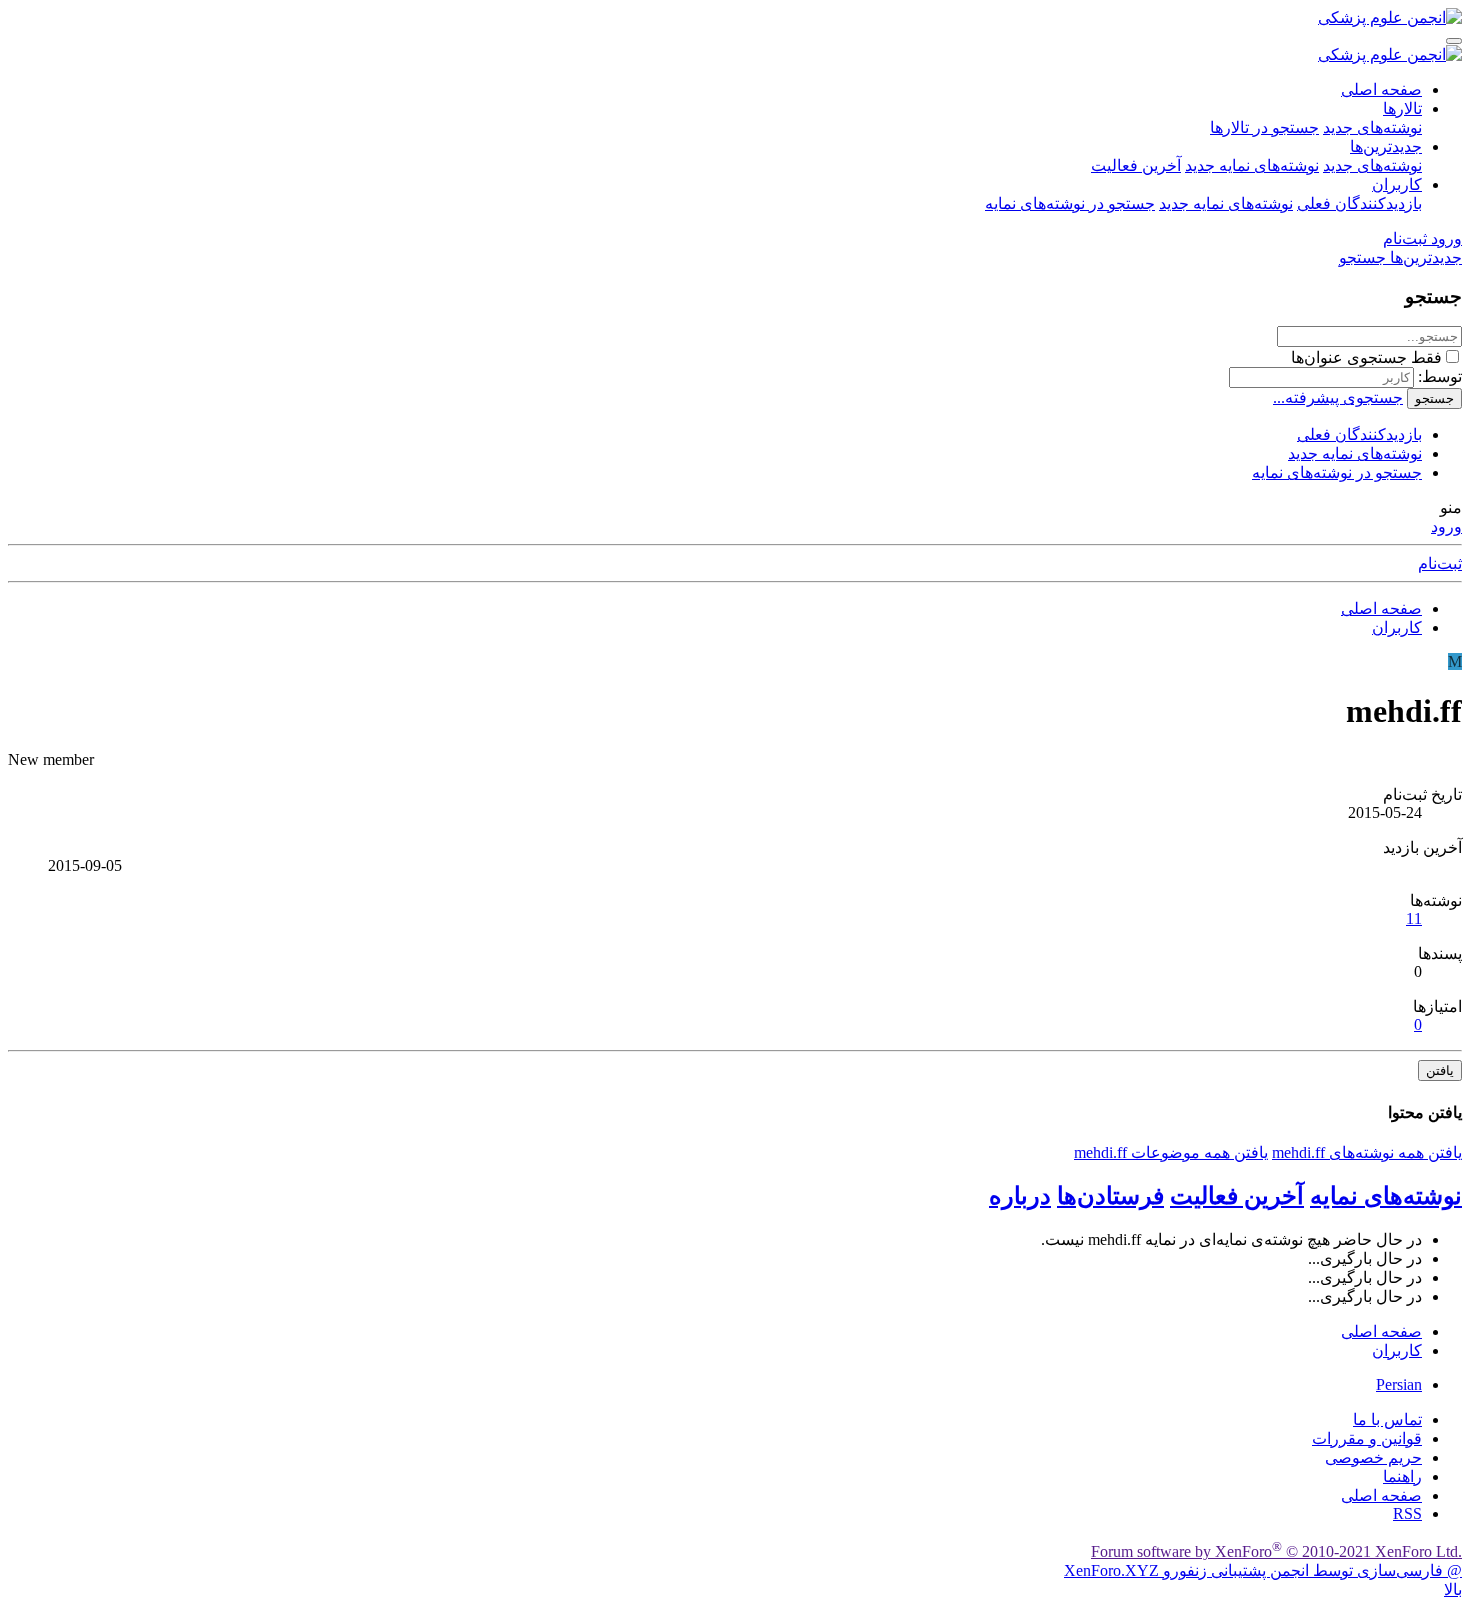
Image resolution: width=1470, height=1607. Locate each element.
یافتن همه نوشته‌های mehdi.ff (1367, 1152)
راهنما (1402, 1476)
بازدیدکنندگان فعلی (1359, 203)
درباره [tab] (1020, 1196)
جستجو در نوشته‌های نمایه (1070, 203)
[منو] (1454, 41)
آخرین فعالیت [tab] (1237, 1196)
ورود (1446, 526)
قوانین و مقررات (1367, 1438)
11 (1414, 918)
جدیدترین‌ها (1386, 146)
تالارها (1402, 108)
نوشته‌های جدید (1372, 127)
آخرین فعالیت (1136, 165)
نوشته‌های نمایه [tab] (1386, 1196)
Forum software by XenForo (1276, 1551)
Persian (1399, 1384)
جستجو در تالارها (1264, 127)
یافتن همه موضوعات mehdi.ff (1171, 1152)
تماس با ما (1387, 1419)
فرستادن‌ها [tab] (1110, 1196)
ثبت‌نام (1440, 563)
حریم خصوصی (1373, 1457)
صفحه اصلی (1381, 89)
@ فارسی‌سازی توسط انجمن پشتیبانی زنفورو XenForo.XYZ (1263, 1570)
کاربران (1397, 184)
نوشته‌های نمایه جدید (1252, 165)
